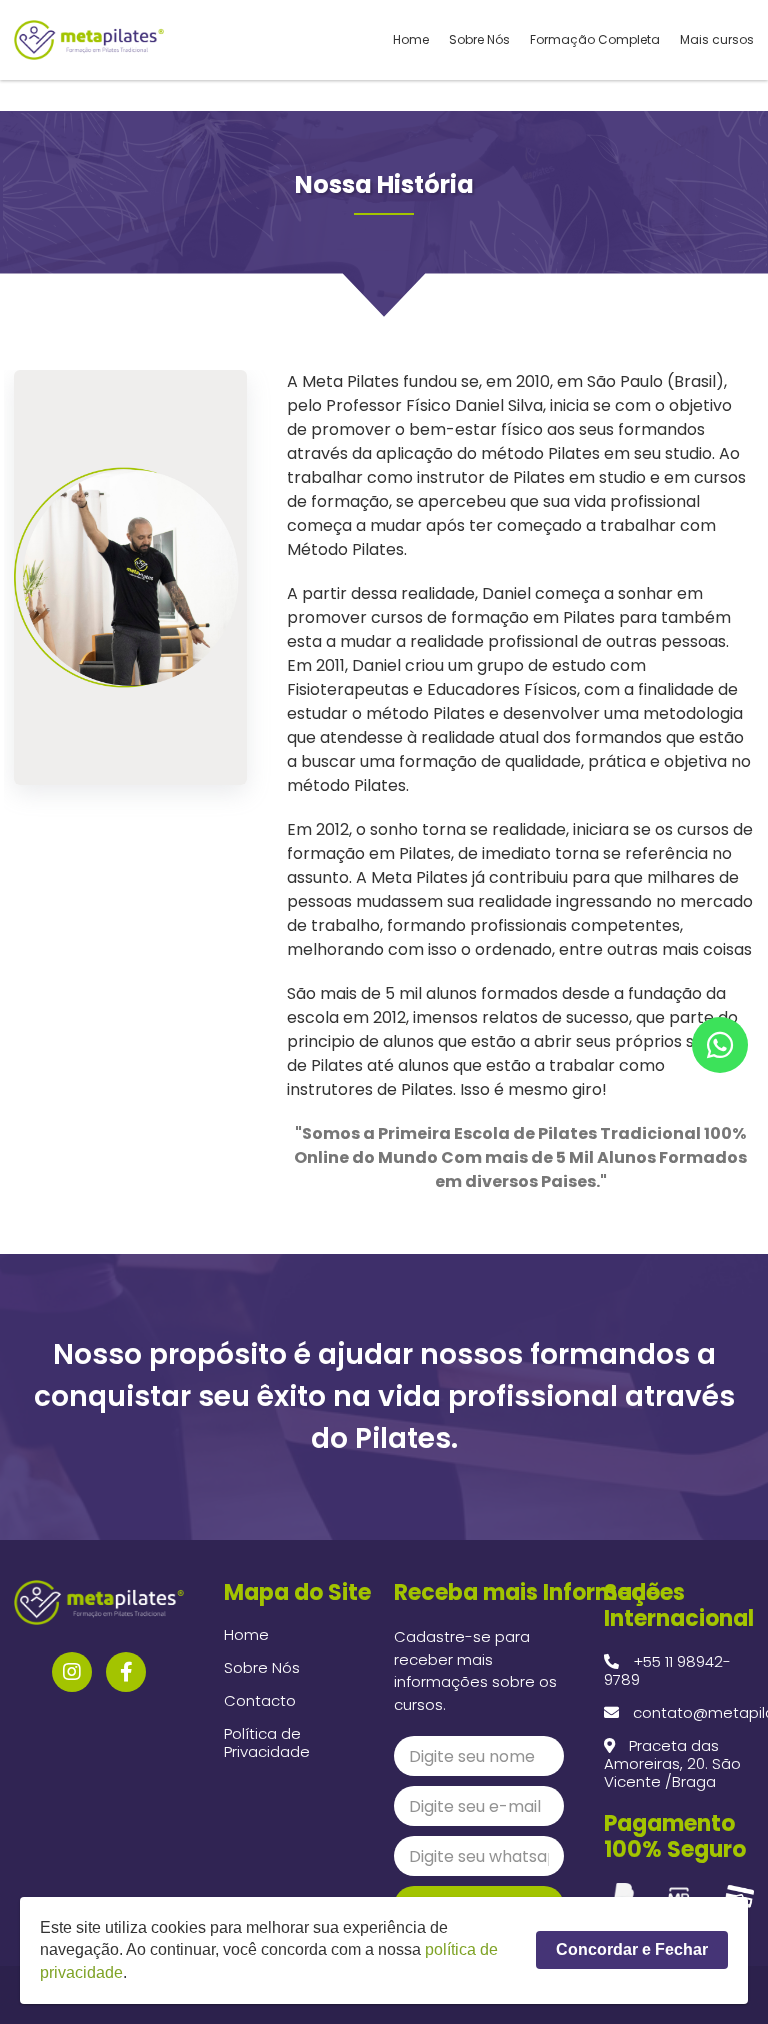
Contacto (260, 1700)
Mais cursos (717, 40)
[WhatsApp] (720, 1045)
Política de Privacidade (267, 1742)
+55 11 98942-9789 (667, 1670)
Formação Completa (595, 40)
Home (411, 40)
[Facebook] (126, 1672)
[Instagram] (72, 1672)
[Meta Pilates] (89, 40)
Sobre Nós (479, 40)
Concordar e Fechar (632, 1949)
